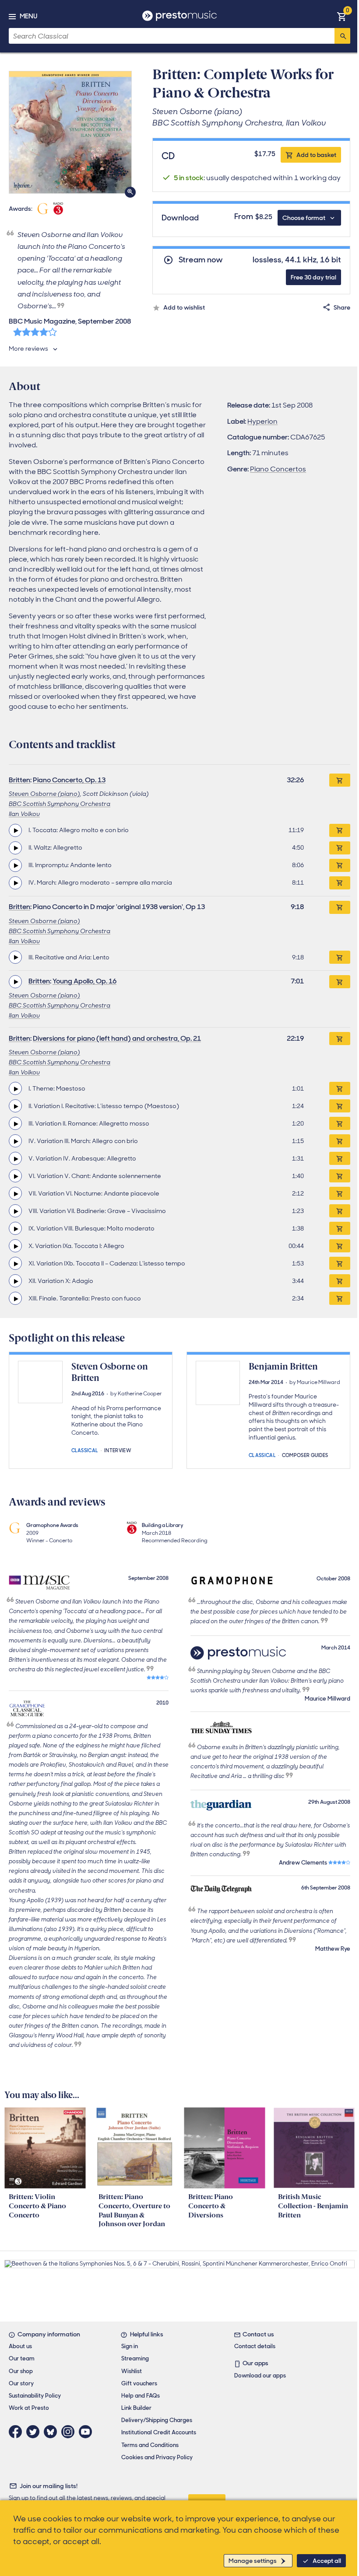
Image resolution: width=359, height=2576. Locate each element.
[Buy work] (340, 780)
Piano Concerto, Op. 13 (69, 780)
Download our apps (260, 2376)
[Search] (342, 36)
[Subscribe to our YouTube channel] (88, 2432)
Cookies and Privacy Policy (157, 2457)
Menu (28, 16)
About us (20, 2346)
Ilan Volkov (24, 814)
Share (342, 307)
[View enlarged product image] (70, 132)
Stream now (201, 260)
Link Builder (136, 2408)
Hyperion (262, 421)
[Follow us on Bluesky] (53, 2432)
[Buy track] (340, 830)
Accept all (327, 2561)
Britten (19, 780)
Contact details (255, 2346)
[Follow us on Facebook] (18, 2432)
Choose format (304, 218)
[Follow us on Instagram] (70, 2432)
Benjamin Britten (283, 1366)
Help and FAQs (141, 2396)
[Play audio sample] (15, 830)
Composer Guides (305, 1455)
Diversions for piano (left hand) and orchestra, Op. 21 (117, 1038)
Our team (22, 2358)
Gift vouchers (139, 2383)
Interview (118, 1450)
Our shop (21, 2371)
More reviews (28, 349)
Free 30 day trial (313, 277)
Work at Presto (29, 2408)
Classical (85, 1450)
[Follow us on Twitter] (35, 2432)
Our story (21, 2383)
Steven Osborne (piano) (44, 794)
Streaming (135, 2358)
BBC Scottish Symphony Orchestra (60, 804)
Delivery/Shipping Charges (157, 2420)
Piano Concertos (278, 469)
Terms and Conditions (150, 2445)
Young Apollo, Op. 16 (84, 981)
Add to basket (316, 155)
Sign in (130, 2346)
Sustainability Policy (35, 2396)
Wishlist (132, 2371)
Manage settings (253, 2561)
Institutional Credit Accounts (159, 2432)
